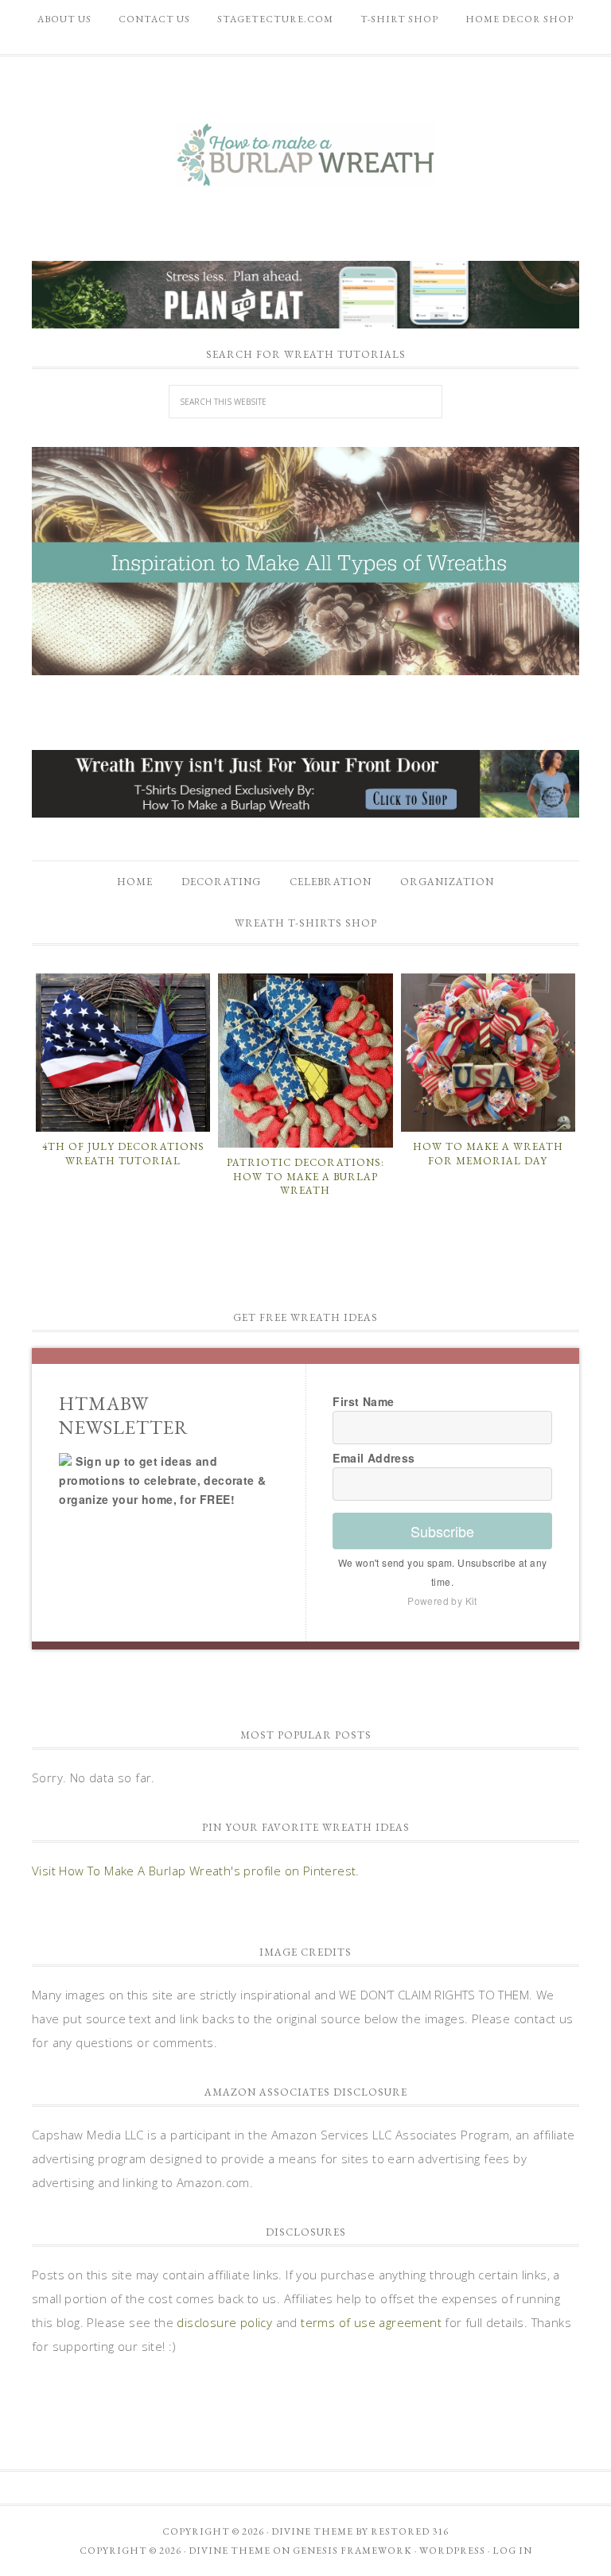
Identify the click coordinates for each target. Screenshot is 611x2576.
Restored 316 (410, 2531)
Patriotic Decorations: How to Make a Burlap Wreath (305, 1176)
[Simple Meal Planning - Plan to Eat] (305, 321)
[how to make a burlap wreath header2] (305, 561)
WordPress (452, 2551)
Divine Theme (230, 2551)
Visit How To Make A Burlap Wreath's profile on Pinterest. (196, 1871)
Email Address (374, 1458)
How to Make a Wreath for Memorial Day (488, 1154)
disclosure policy (224, 2322)
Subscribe (442, 1531)
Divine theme (312, 2531)
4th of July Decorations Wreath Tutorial (123, 1154)
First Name (363, 1401)
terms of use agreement (371, 2322)
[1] (305, 662)
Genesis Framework (352, 2551)
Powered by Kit (442, 1601)
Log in (512, 2551)
